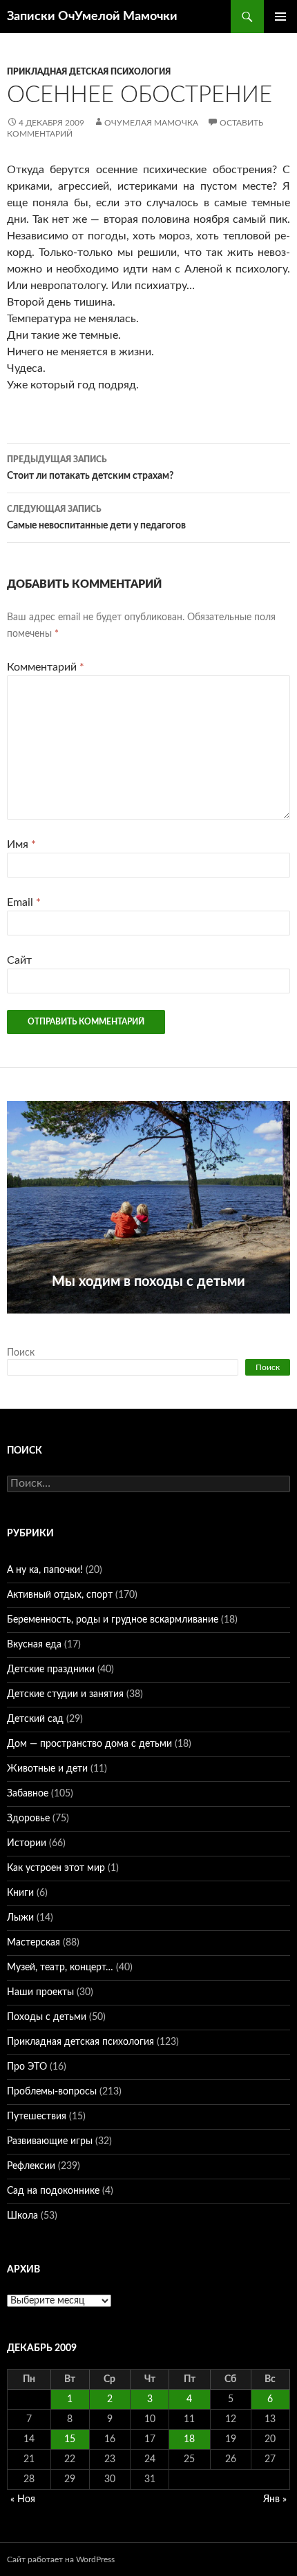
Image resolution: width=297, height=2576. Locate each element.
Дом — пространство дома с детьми (89, 1744)
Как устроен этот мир (56, 1868)
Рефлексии (31, 2166)
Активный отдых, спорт (60, 1595)
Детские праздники (51, 1670)
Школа (22, 2216)
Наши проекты (40, 1992)
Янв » (275, 2499)
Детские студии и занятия (65, 1694)
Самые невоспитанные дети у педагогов (96, 518)
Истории (27, 1843)
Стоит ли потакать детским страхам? (90, 468)
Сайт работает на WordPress (61, 2559)
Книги (20, 1893)
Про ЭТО (27, 2067)
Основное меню (280, 17)
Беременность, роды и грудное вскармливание (113, 1620)
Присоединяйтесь (148, 1321)
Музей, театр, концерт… (60, 1968)
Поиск (21, 1353)
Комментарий (46, 667)
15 (70, 2439)
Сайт (19, 960)
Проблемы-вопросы (52, 2092)
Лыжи (20, 1918)
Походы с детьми (47, 2017)
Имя (21, 844)
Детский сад (35, 1719)
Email (24, 902)
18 (189, 2439)
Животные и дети (47, 1769)
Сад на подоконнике (53, 2191)
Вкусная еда (34, 1645)
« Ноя (23, 2499)
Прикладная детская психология (89, 72)
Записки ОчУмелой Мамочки (92, 17)
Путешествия (37, 2117)
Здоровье (28, 1819)
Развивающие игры (50, 2141)
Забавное (28, 1794)
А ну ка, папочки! (45, 1570)
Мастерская (33, 1943)
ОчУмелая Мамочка (151, 123)
